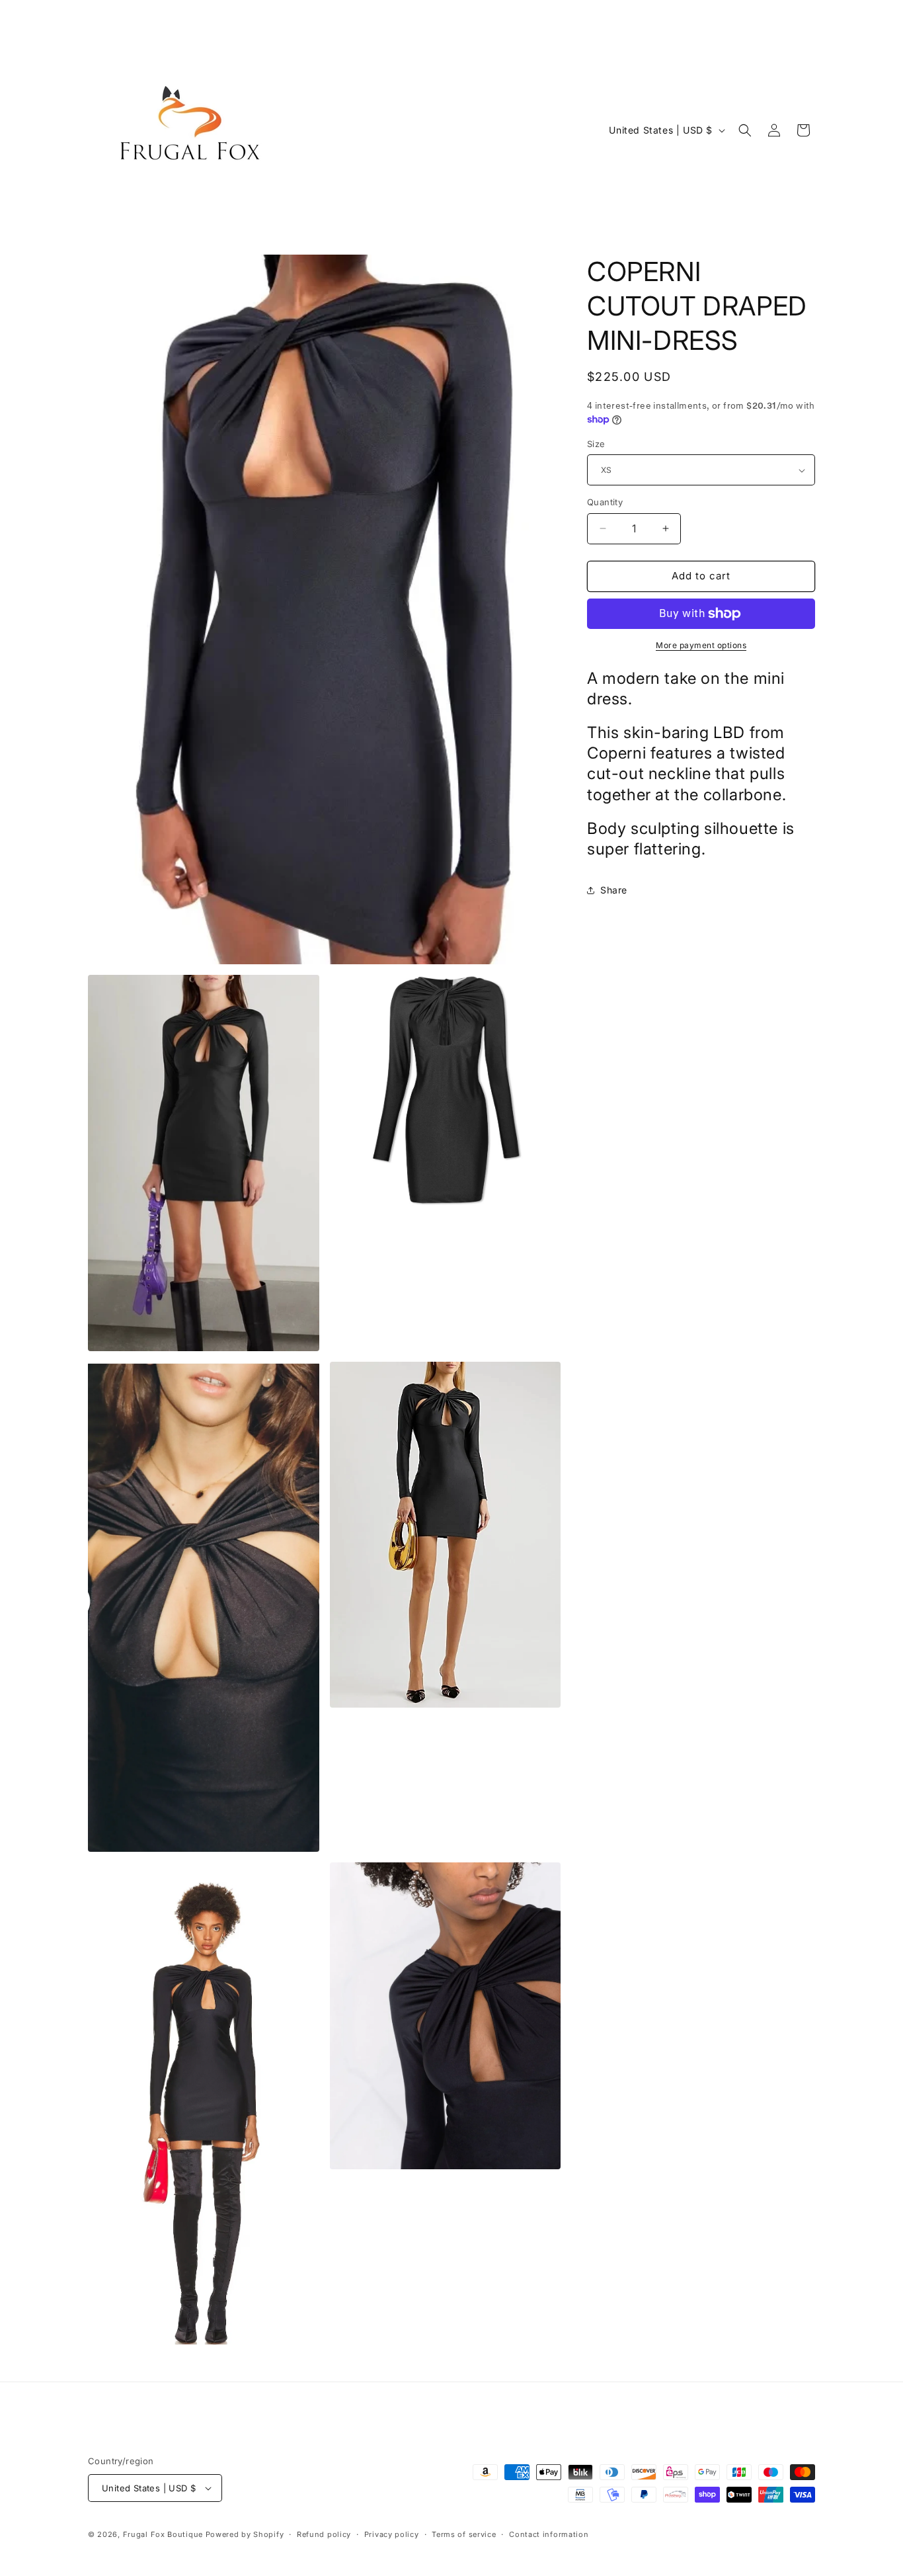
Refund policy (324, 2534)
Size (596, 444)
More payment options (701, 645)
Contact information (549, 2534)
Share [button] (614, 890)
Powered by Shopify (245, 2534)
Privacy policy (392, 2534)
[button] (745, 130)
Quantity (605, 502)
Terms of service (464, 2534)
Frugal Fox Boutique (164, 2534)
